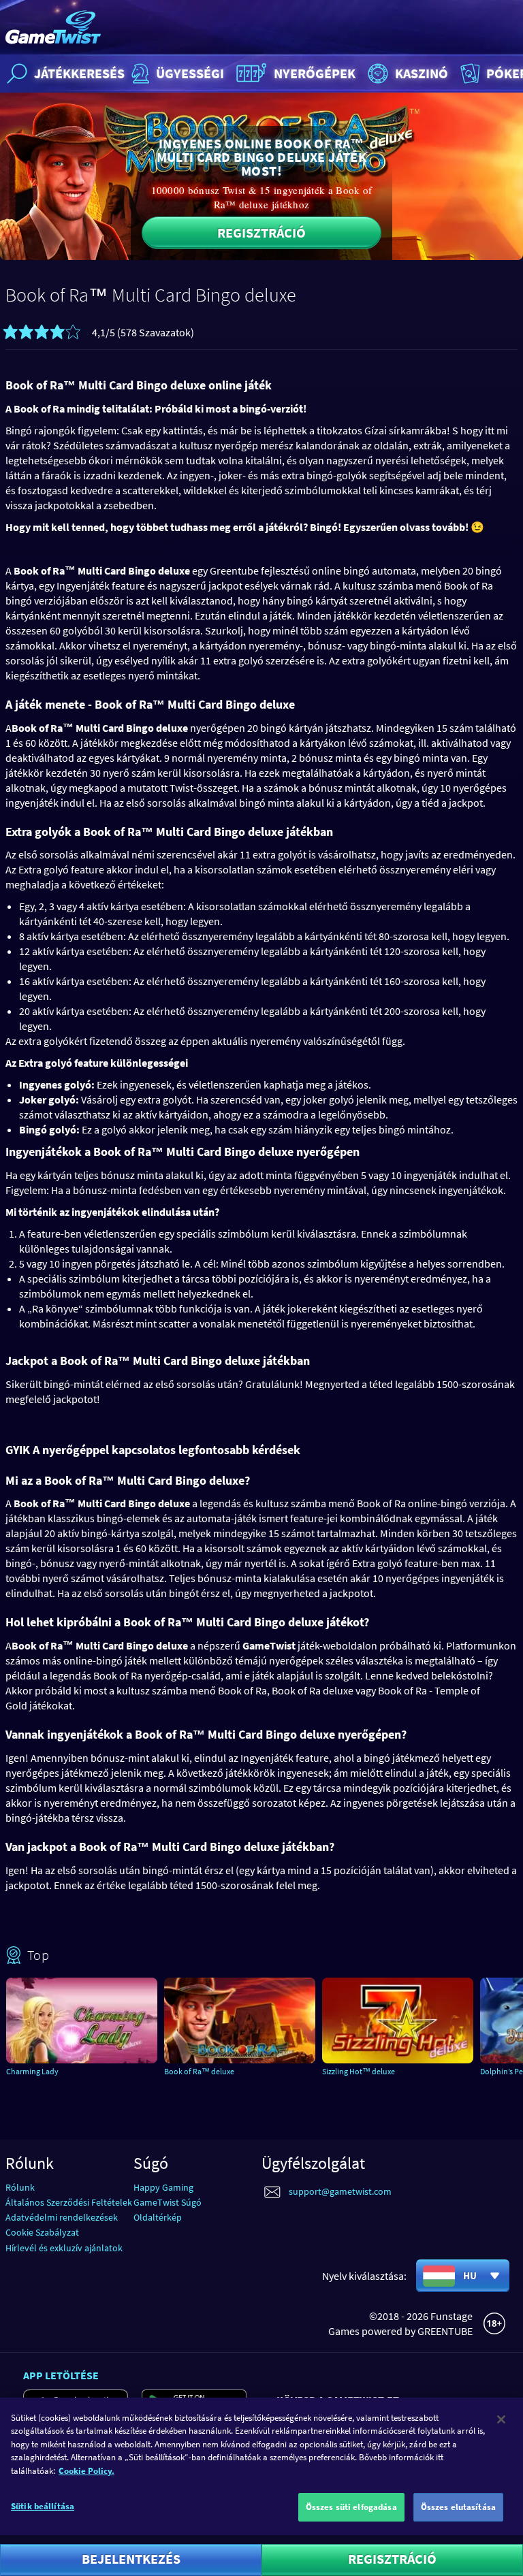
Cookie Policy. (86, 2471)
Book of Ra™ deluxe (199, 2071)
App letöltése (61, 2375)
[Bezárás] (501, 2419)
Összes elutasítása (458, 2507)
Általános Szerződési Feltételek (69, 2202)
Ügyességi (190, 73)
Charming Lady (32, 2071)
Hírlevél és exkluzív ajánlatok (64, 2248)
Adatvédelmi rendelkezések (62, 2217)
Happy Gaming (163, 2187)
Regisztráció (261, 232)
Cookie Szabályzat (42, 2232)
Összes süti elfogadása (351, 2507)
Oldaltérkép (158, 2217)
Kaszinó (422, 73)
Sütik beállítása (43, 2506)
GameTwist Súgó (168, 2202)
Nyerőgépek (315, 73)
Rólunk (20, 2187)
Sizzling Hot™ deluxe (359, 2071)
